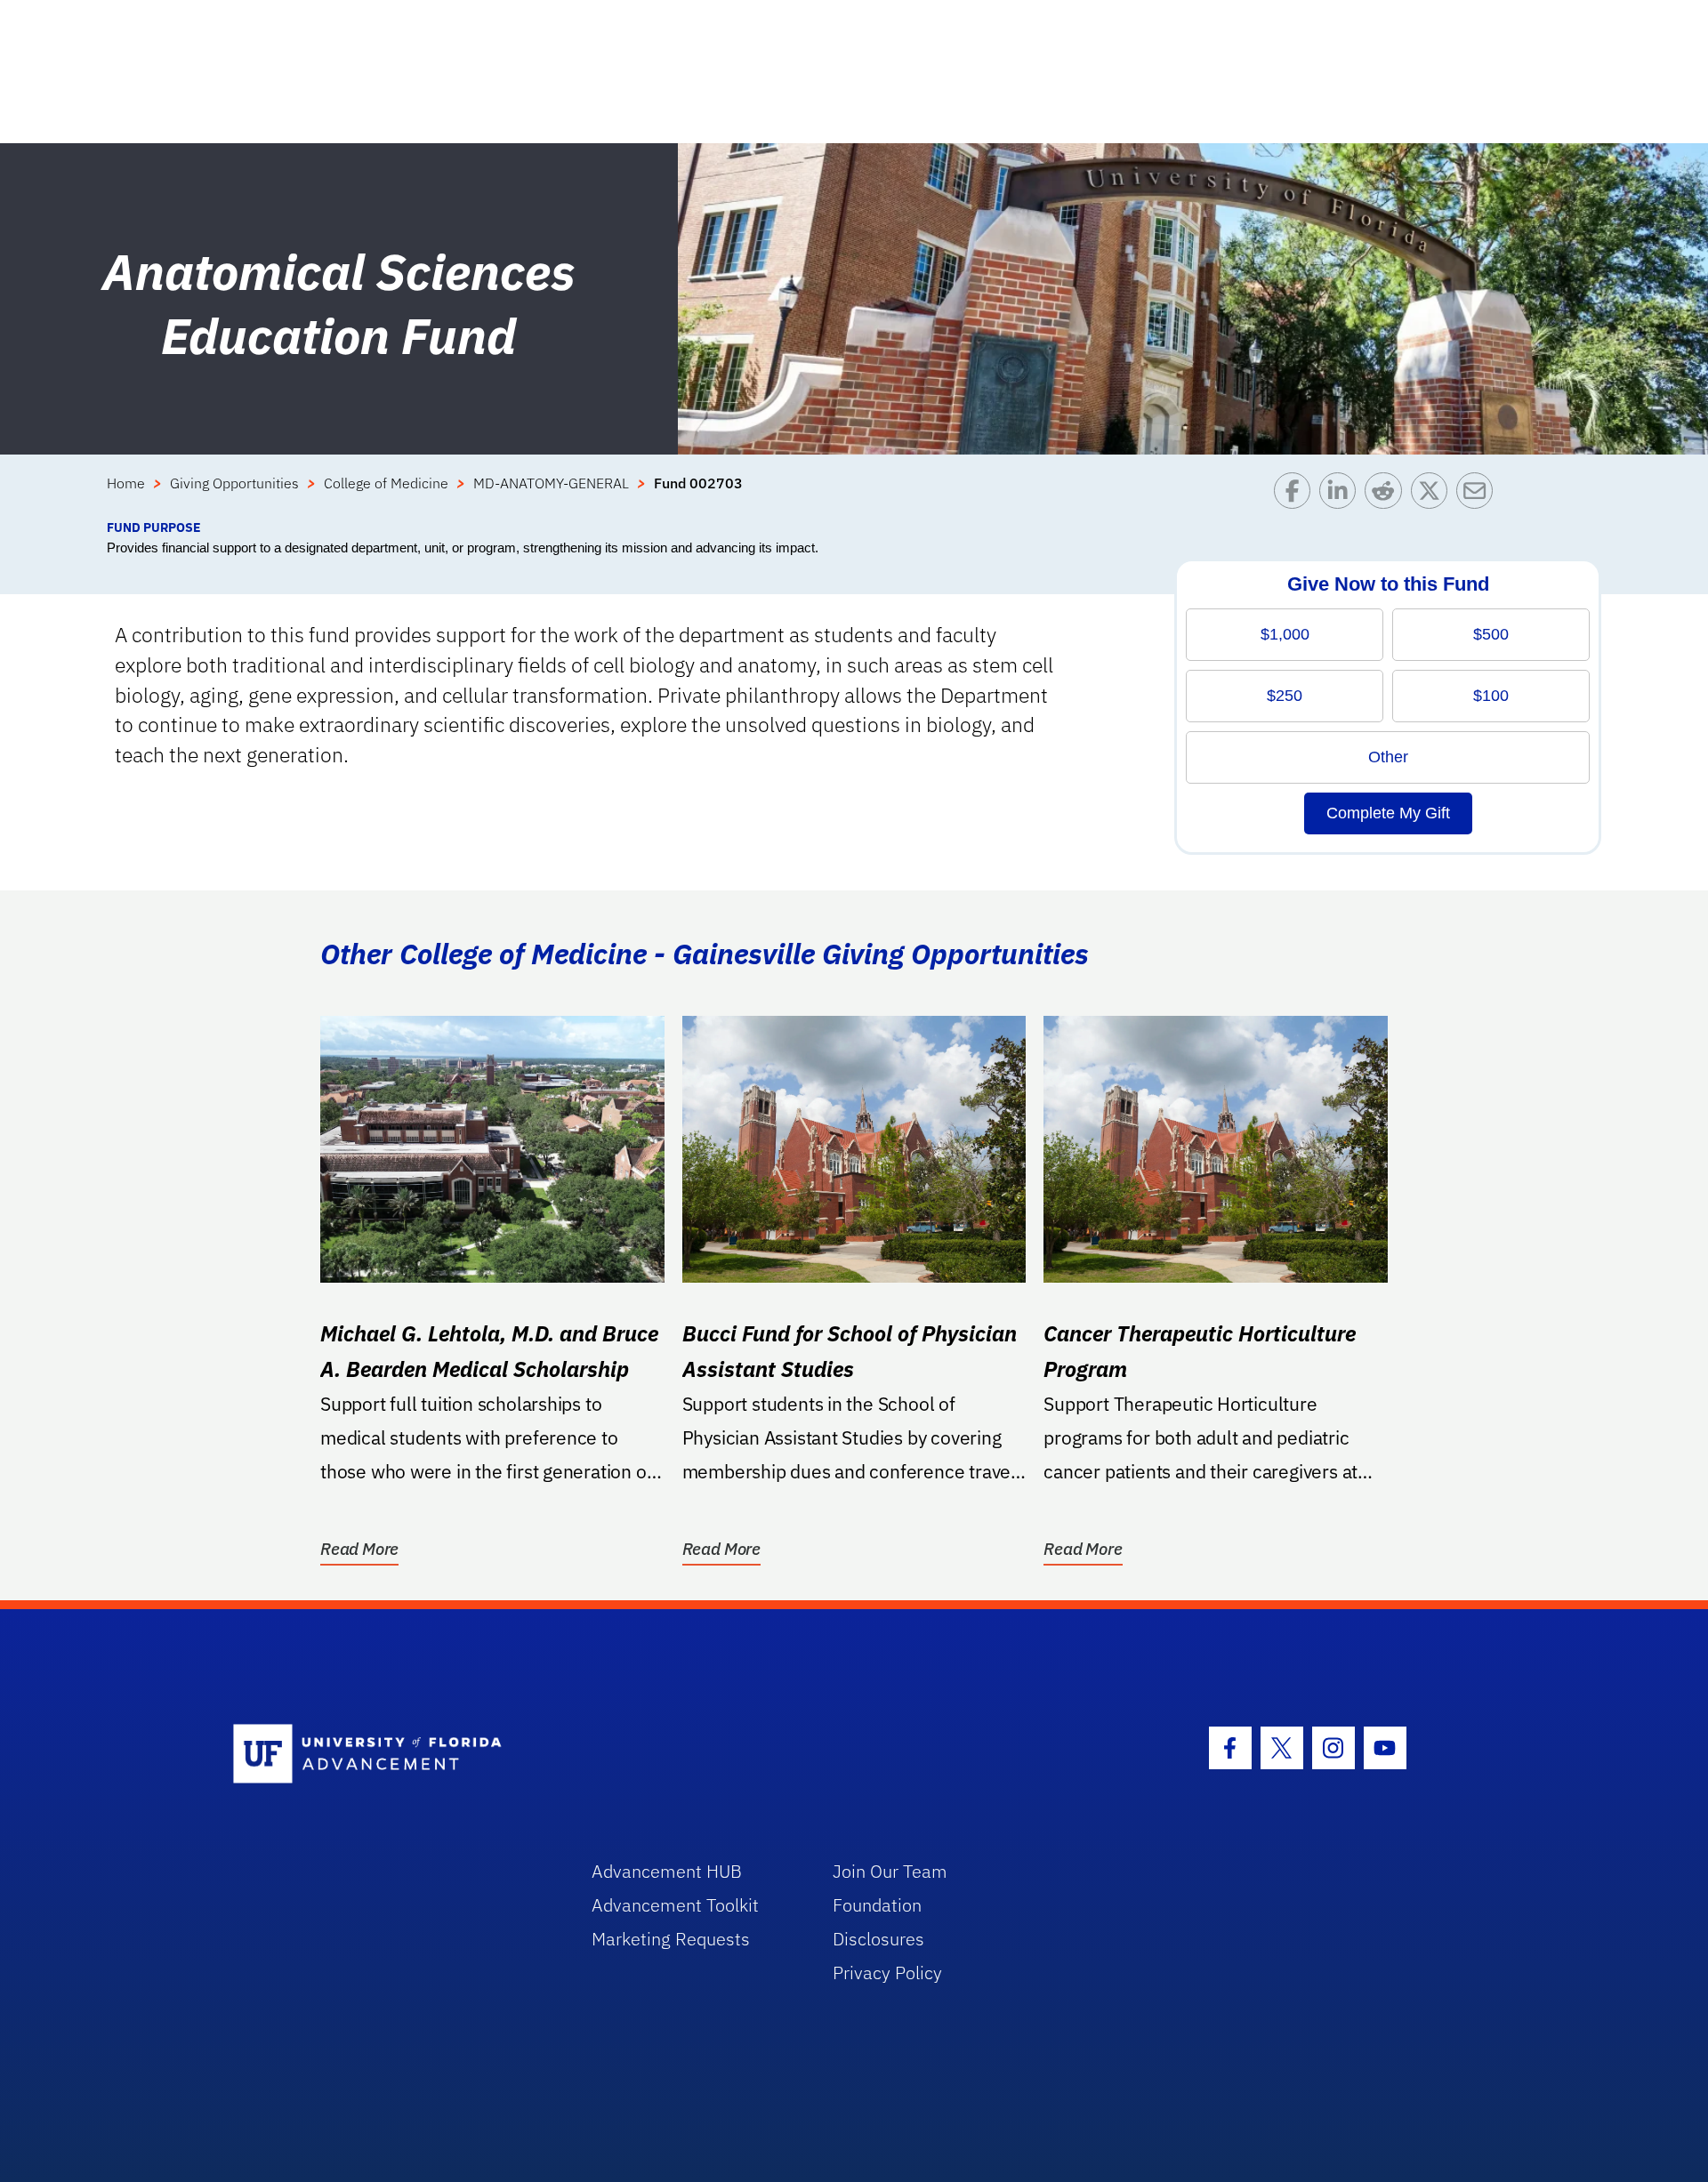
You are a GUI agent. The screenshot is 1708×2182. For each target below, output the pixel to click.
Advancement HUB (667, 1871)
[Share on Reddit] (1387, 495)
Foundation (877, 1905)
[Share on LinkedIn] (1342, 495)
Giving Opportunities (234, 483)
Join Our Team (890, 1871)
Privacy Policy (887, 1973)
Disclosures (878, 1939)
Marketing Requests (671, 1939)
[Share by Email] (1479, 495)
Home (126, 483)
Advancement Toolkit (675, 1905)
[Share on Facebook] (1297, 495)
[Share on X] (1434, 495)
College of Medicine (386, 483)
